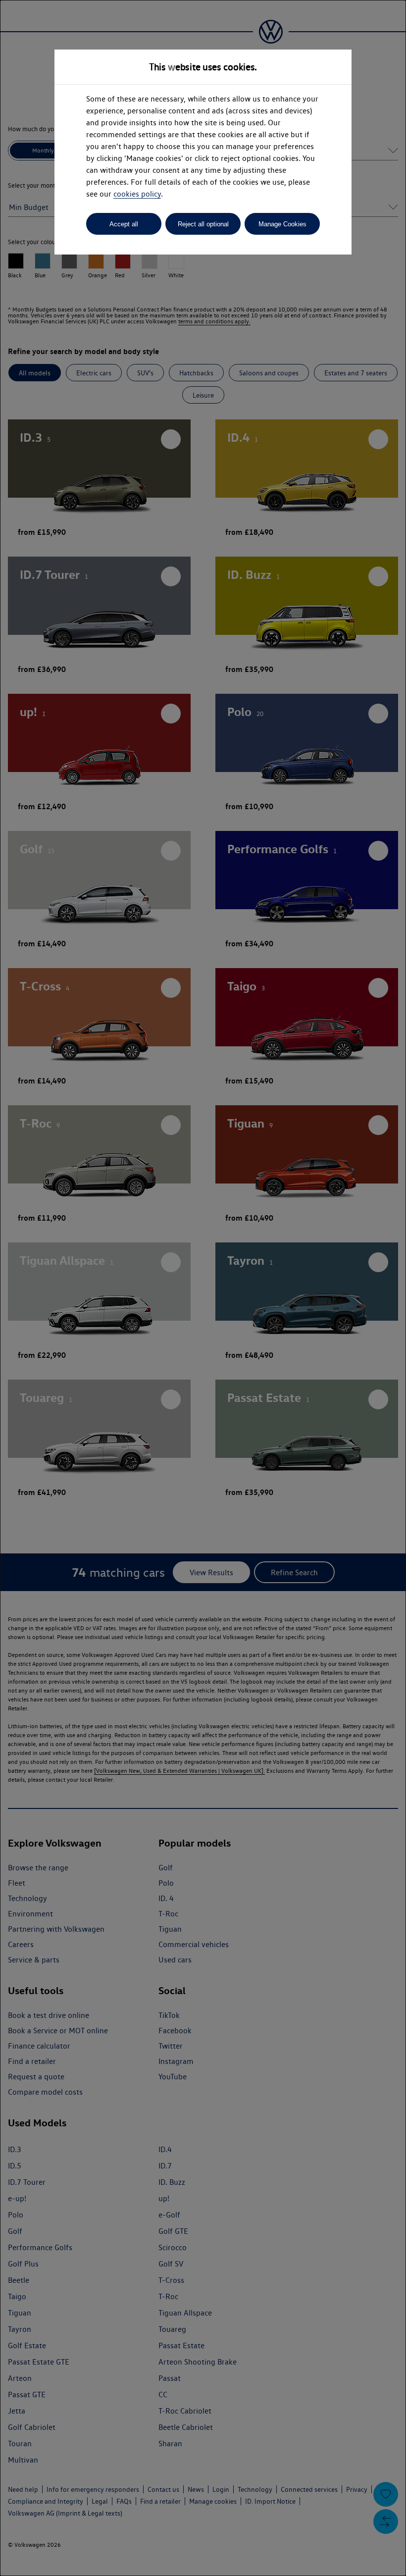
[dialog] (203, 1288)
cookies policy (137, 194)
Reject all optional (203, 224)
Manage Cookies (282, 224)
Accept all (124, 224)
